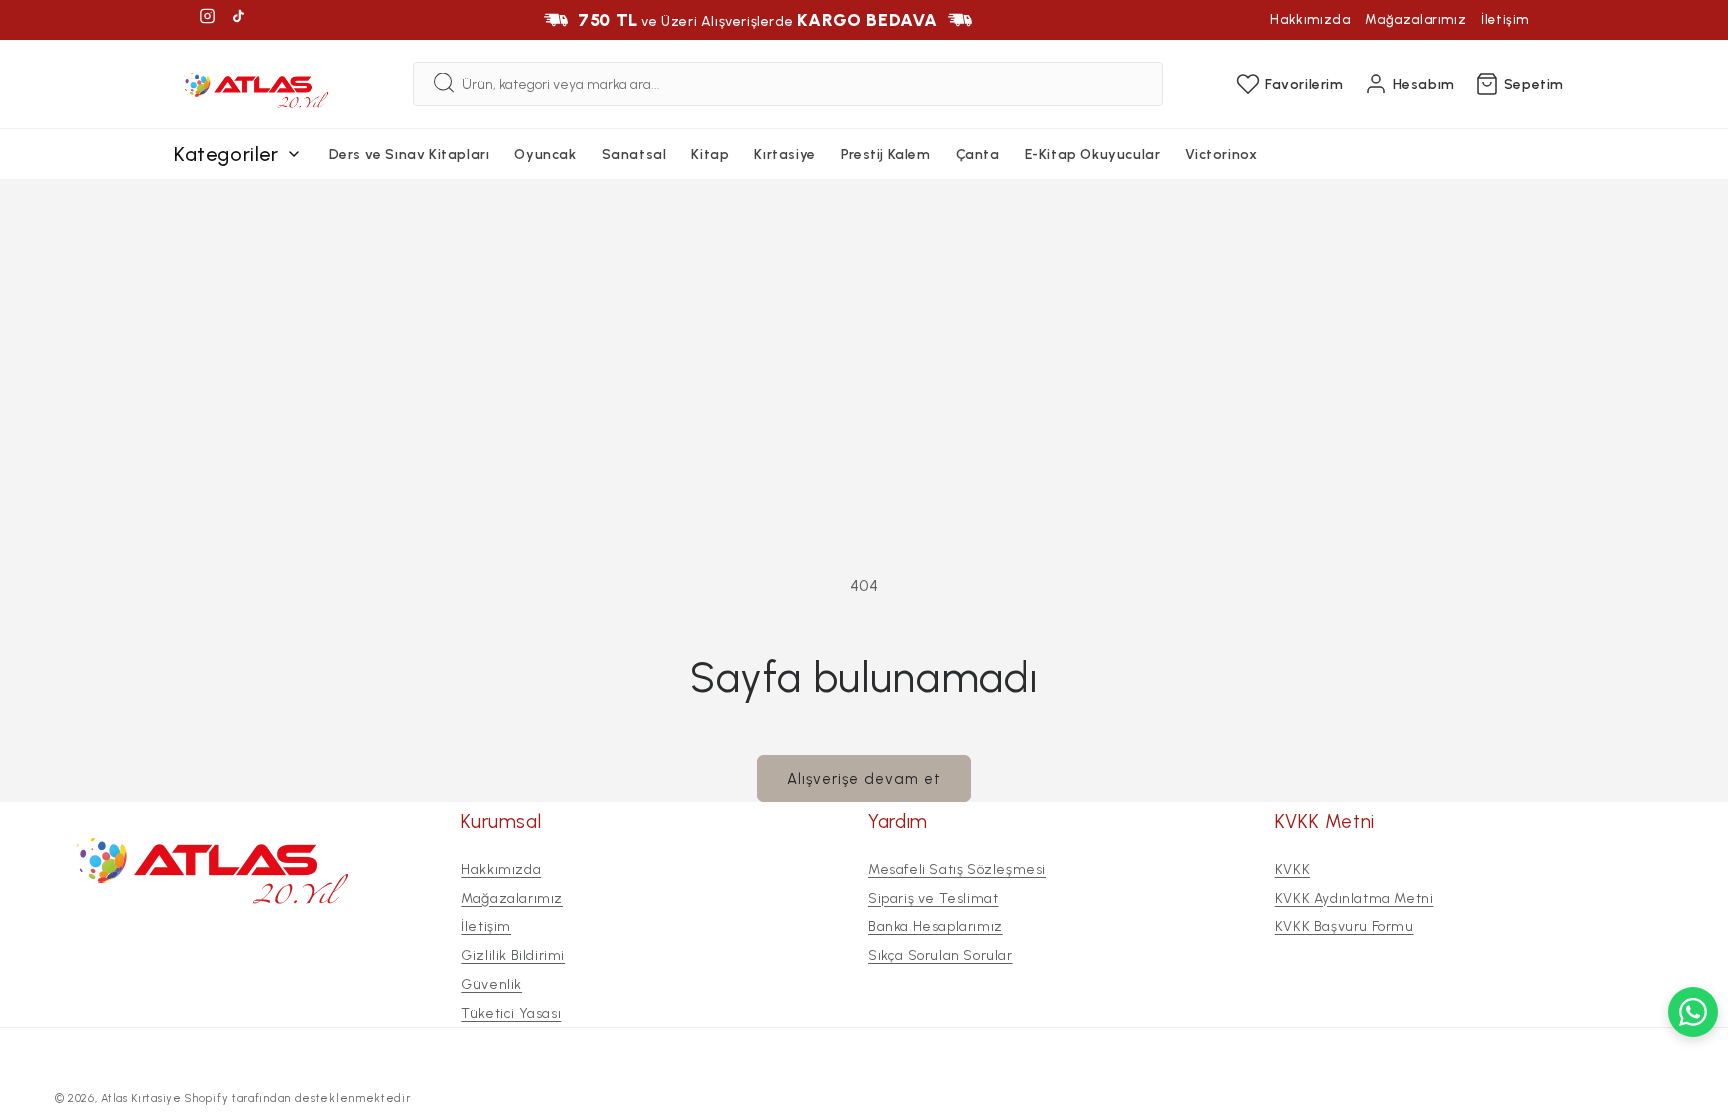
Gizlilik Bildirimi (513, 955)
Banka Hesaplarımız (935, 926)
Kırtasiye (784, 154)
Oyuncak (545, 154)
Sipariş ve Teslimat (933, 897)
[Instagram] (207, 19)
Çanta (978, 154)
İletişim (1505, 19)
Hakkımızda (1310, 19)
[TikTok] (238, 19)
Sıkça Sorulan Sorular (940, 955)
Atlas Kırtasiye (141, 1098)
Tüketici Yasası (511, 1013)
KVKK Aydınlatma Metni (1354, 897)
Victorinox (1221, 154)
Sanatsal (634, 154)
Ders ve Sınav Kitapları (409, 154)
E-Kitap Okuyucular (1093, 154)
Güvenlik (491, 984)
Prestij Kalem (886, 154)
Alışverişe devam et (864, 779)
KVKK (1292, 869)
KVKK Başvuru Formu (1344, 926)
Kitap (710, 154)
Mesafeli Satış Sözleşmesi (957, 869)
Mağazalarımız (1415, 19)
